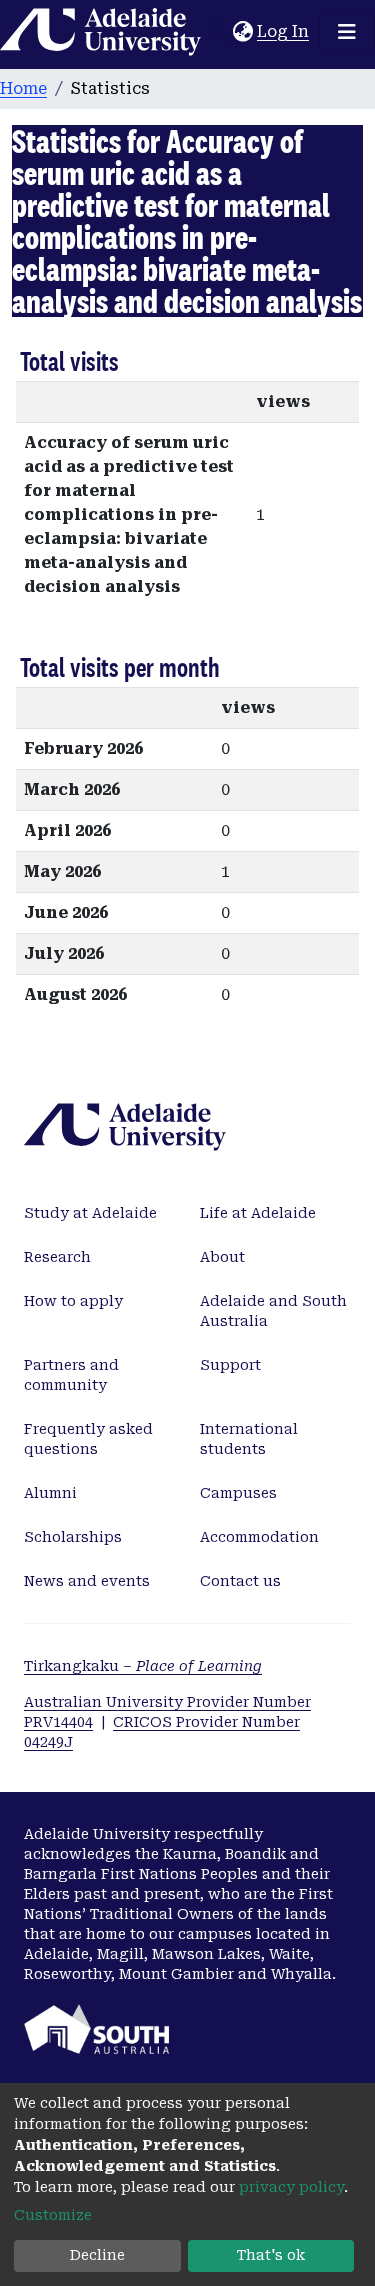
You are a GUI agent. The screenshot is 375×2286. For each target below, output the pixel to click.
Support (230, 1365)
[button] (242, 32)
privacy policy (291, 2187)
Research (57, 1257)
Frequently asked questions (88, 1439)
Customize (53, 2215)
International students (249, 1439)
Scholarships (73, 1537)
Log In (284, 31)
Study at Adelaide (90, 1213)
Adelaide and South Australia (273, 1311)
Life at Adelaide (258, 1213)
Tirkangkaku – (143, 1666)
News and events (87, 1581)
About (222, 1257)
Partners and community (71, 1375)
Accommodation (259, 1537)
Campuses (238, 1493)
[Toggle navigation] (347, 32)
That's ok (271, 2255)
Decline (97, 2255)
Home (23, 88)
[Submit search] (217, 32)
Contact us (240, 1581)
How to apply (73, 1301)
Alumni (50, 1493)
